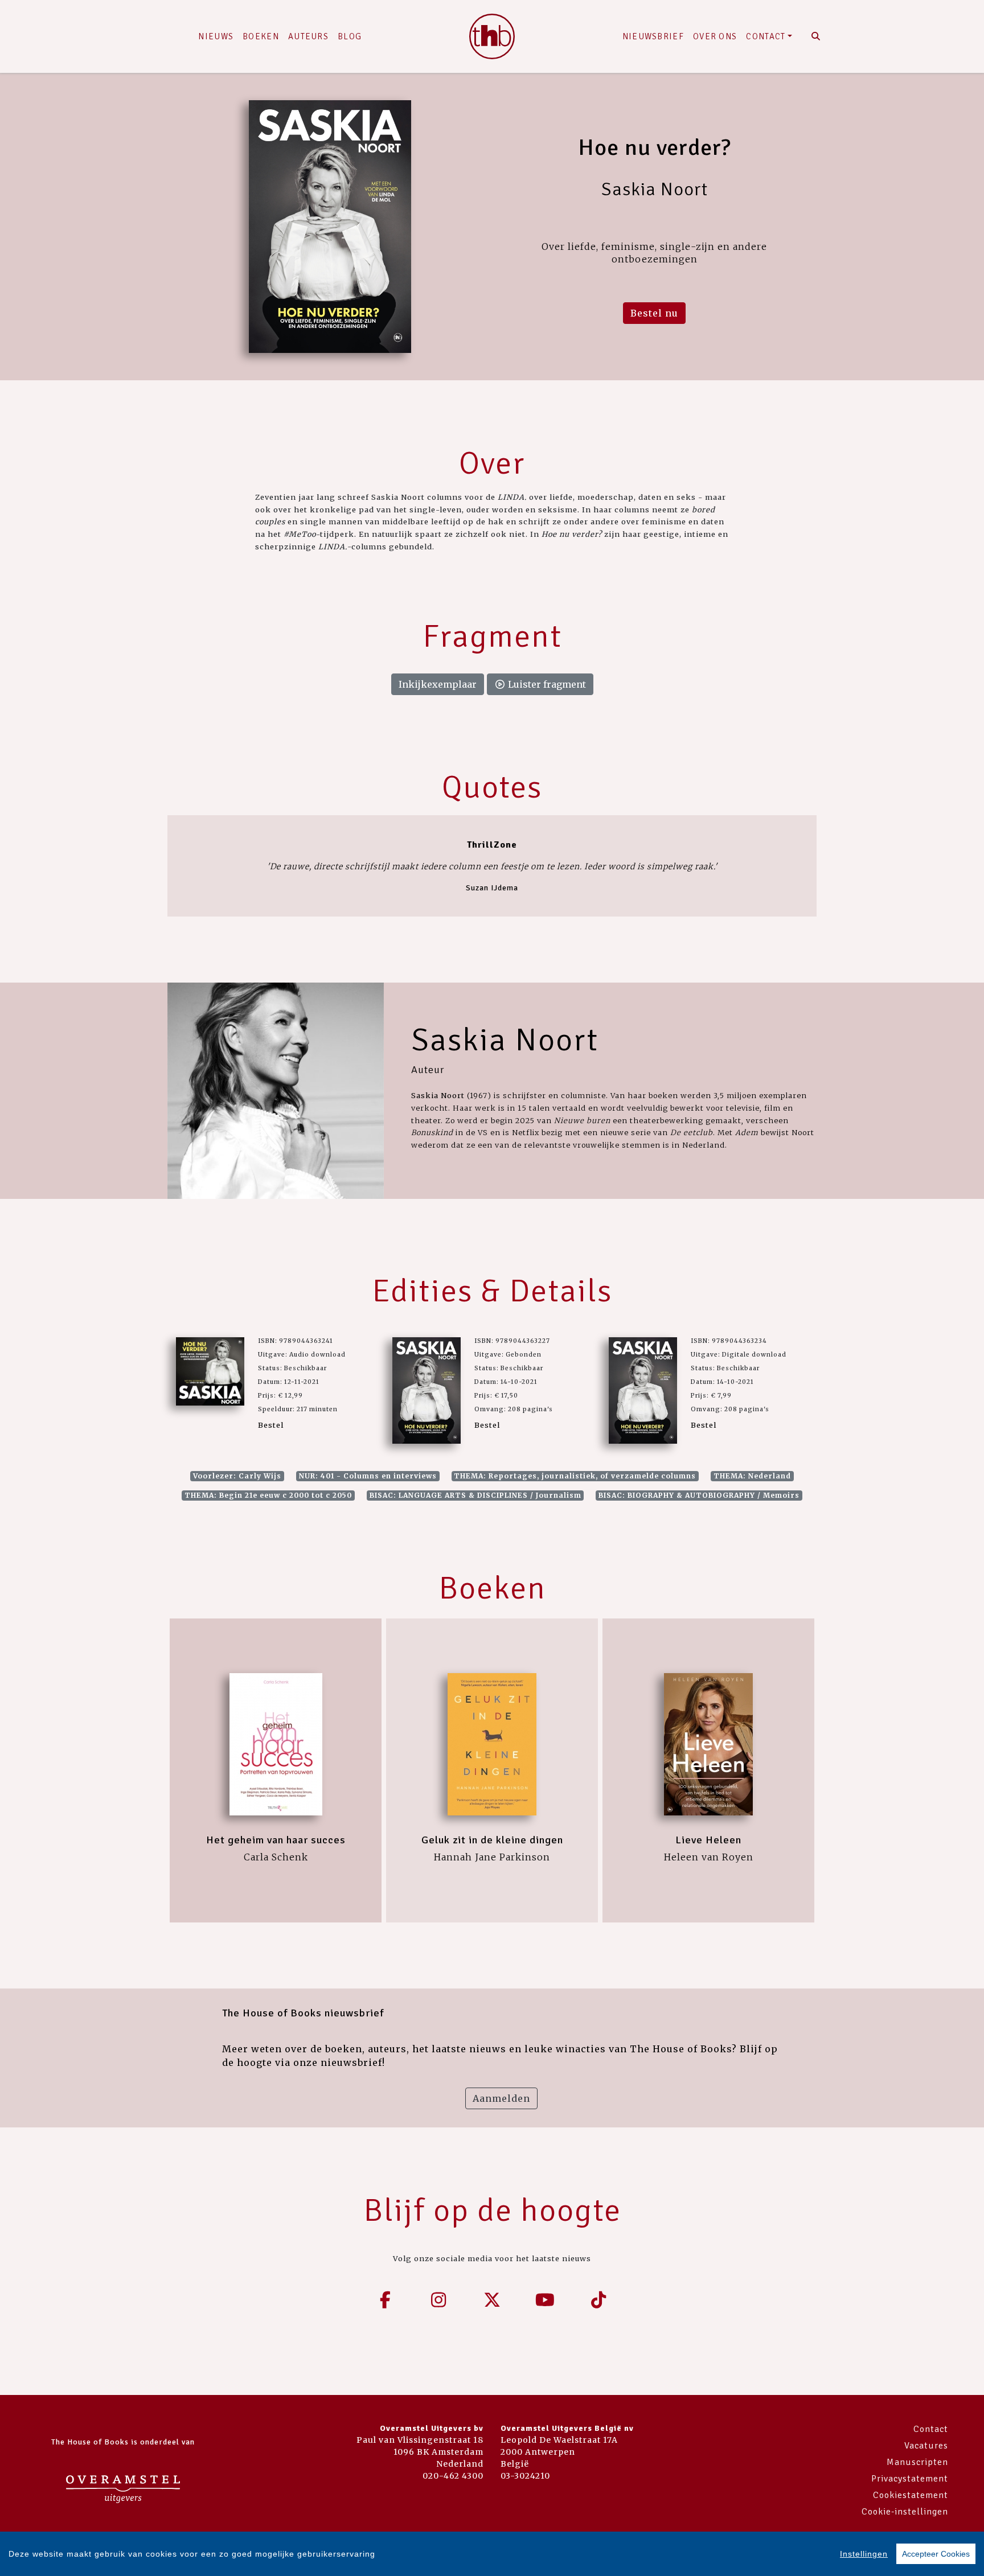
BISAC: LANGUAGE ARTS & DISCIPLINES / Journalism (475, 1495)
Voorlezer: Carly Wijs (237, 1476)
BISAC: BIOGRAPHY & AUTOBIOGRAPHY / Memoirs (699, 1495)
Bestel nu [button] (654, 313)
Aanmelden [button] (501, 2098)
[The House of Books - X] (492, 2300)
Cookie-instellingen (905, 2512)
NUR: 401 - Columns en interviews (368, 1476)
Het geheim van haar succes (276, 1840)
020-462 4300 (453, 2476)
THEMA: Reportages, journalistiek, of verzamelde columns (575, 1476)
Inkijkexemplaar (438, 684)
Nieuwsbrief (653, 36)
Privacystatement (910, 2479)
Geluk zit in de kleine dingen (492, 1840)
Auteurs (308, 36)
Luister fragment (546, 684)
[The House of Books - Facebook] (386, 2300)
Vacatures (926, 2446)
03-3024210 (525, 2476)
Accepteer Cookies (936, 2554)
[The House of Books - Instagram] (439, 2300)
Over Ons (715, 36)
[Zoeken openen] (816, 36)
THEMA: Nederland (752, 1476)
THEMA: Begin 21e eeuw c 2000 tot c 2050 (268, 1495)
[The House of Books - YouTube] (546, 2300)
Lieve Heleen (708, 1840)
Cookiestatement (911, 2495)
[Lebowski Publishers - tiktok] (598, 2300)
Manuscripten (917, 2462)
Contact (766, 36)
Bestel (271, 1425)
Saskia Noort (505, 1040)
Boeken (261, 36)
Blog (350, 36)
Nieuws (216, 36)
